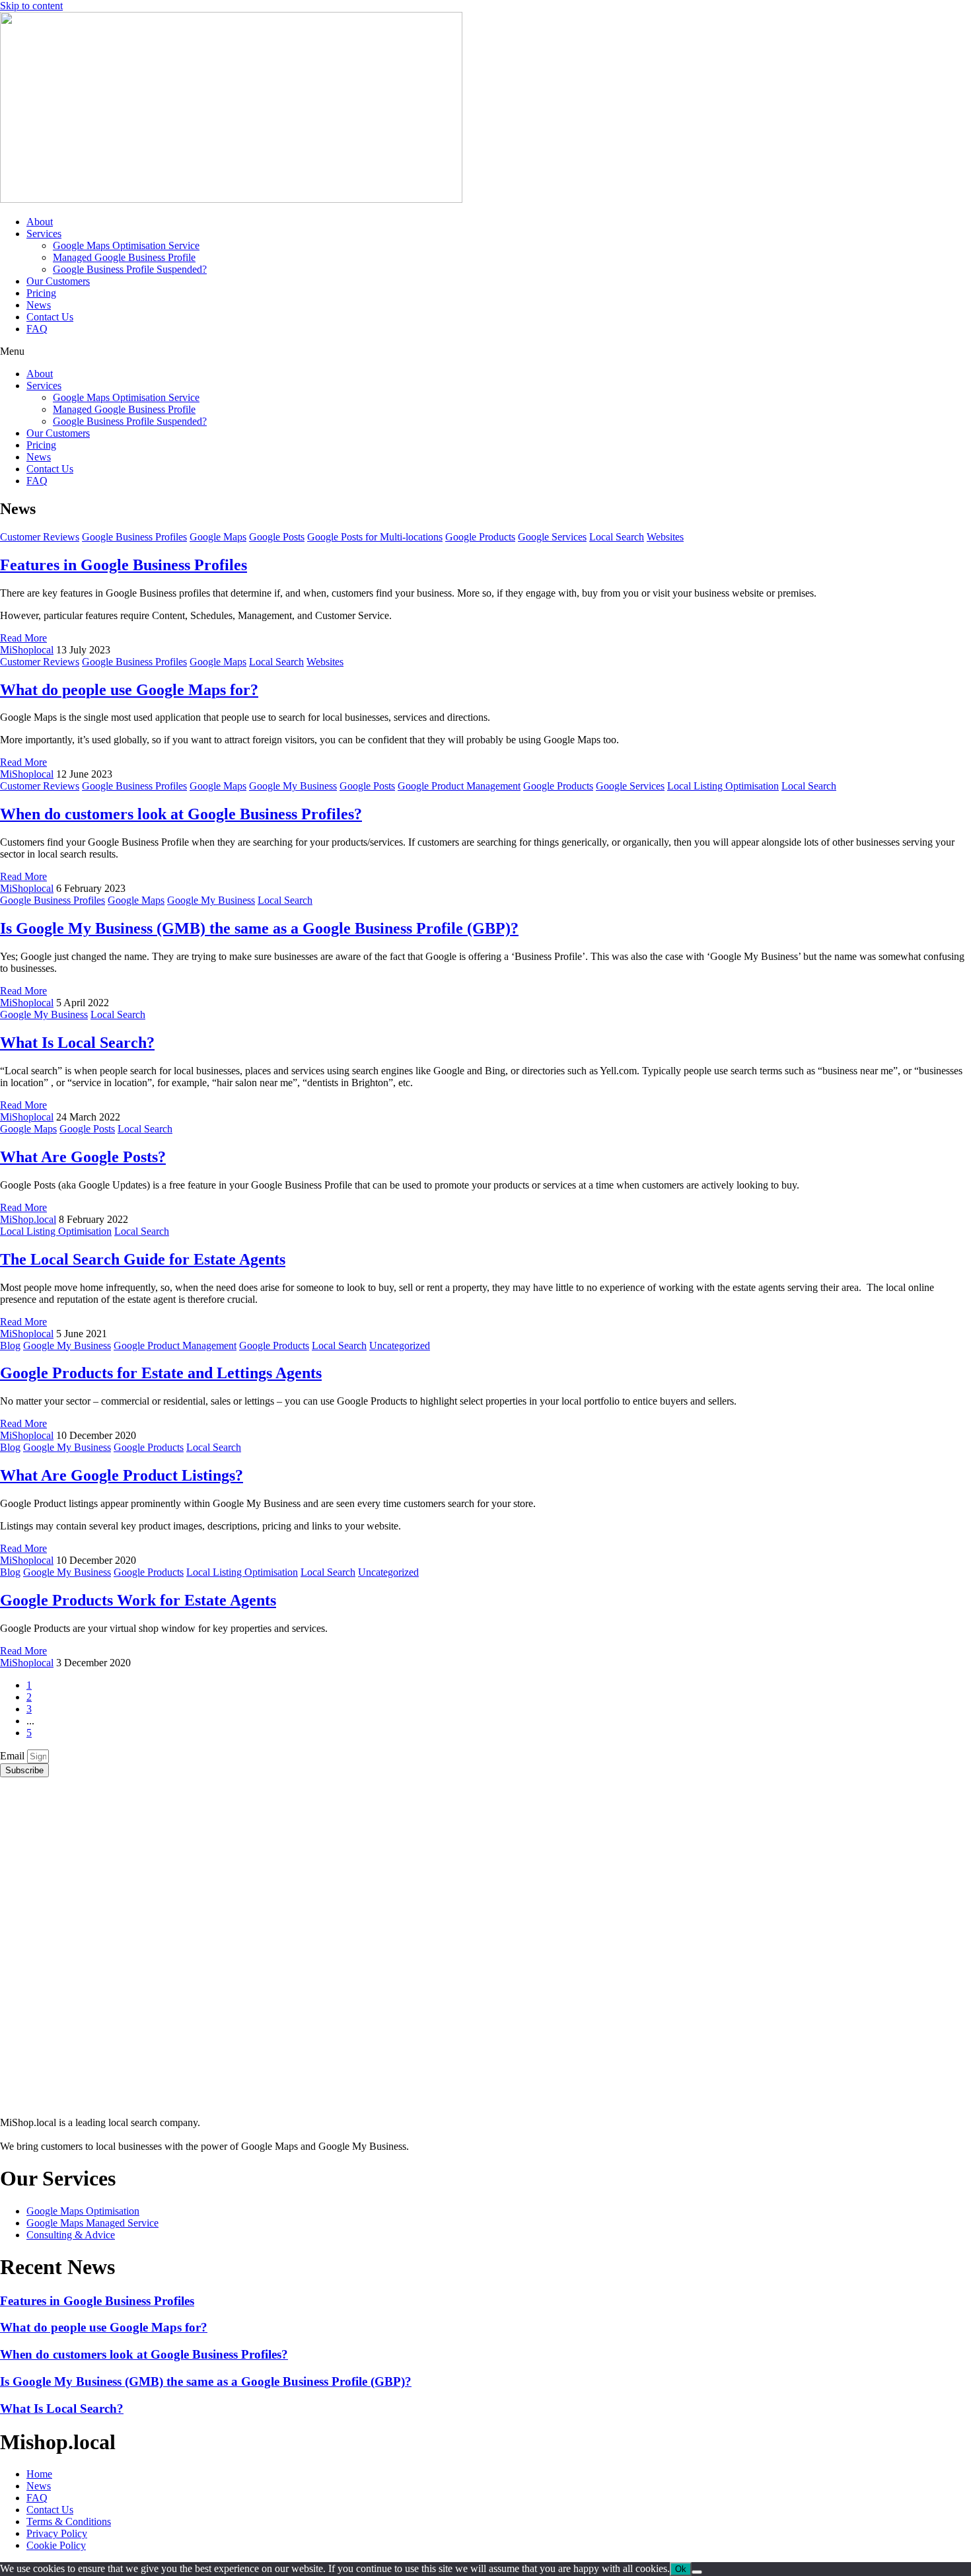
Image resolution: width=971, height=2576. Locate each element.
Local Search (617, 537)
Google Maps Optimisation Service (126, 245)
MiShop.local (28, 1219)
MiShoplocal (27, 650)
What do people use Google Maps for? (129, 690)
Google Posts (277, 537)
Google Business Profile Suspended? (130, 269)
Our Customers (58, 281)
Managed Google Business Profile (124, 257)
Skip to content (31, 6)
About (40, 222)
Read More (23, 638)
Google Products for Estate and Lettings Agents (161, 1373)
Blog (10, 1345)
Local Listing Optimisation (723, 786)
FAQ (37, 329)
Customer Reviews (40, 537)
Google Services (552, 537)
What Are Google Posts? (83, 1157)
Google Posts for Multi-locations (375, 537)
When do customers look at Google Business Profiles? (181, 814)
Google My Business (293, 786)
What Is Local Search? (77, 1043)
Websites (665, 537)
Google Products (480, 537)
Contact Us (50, 317)
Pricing (41, 293)
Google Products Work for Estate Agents (138, 1600)
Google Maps (218, 537)
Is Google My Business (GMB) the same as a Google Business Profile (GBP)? (259, 928)
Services (44, 234)
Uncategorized (400, 1345)
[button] (485, 351)
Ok (681, 2569)
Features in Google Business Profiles (124, 565)
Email (14, 1756)
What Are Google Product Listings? (122, 1475)
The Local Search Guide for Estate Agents (143, 1259)
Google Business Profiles (134, 537)
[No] (697, 2572)
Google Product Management (459, 786)
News (39, 305)
